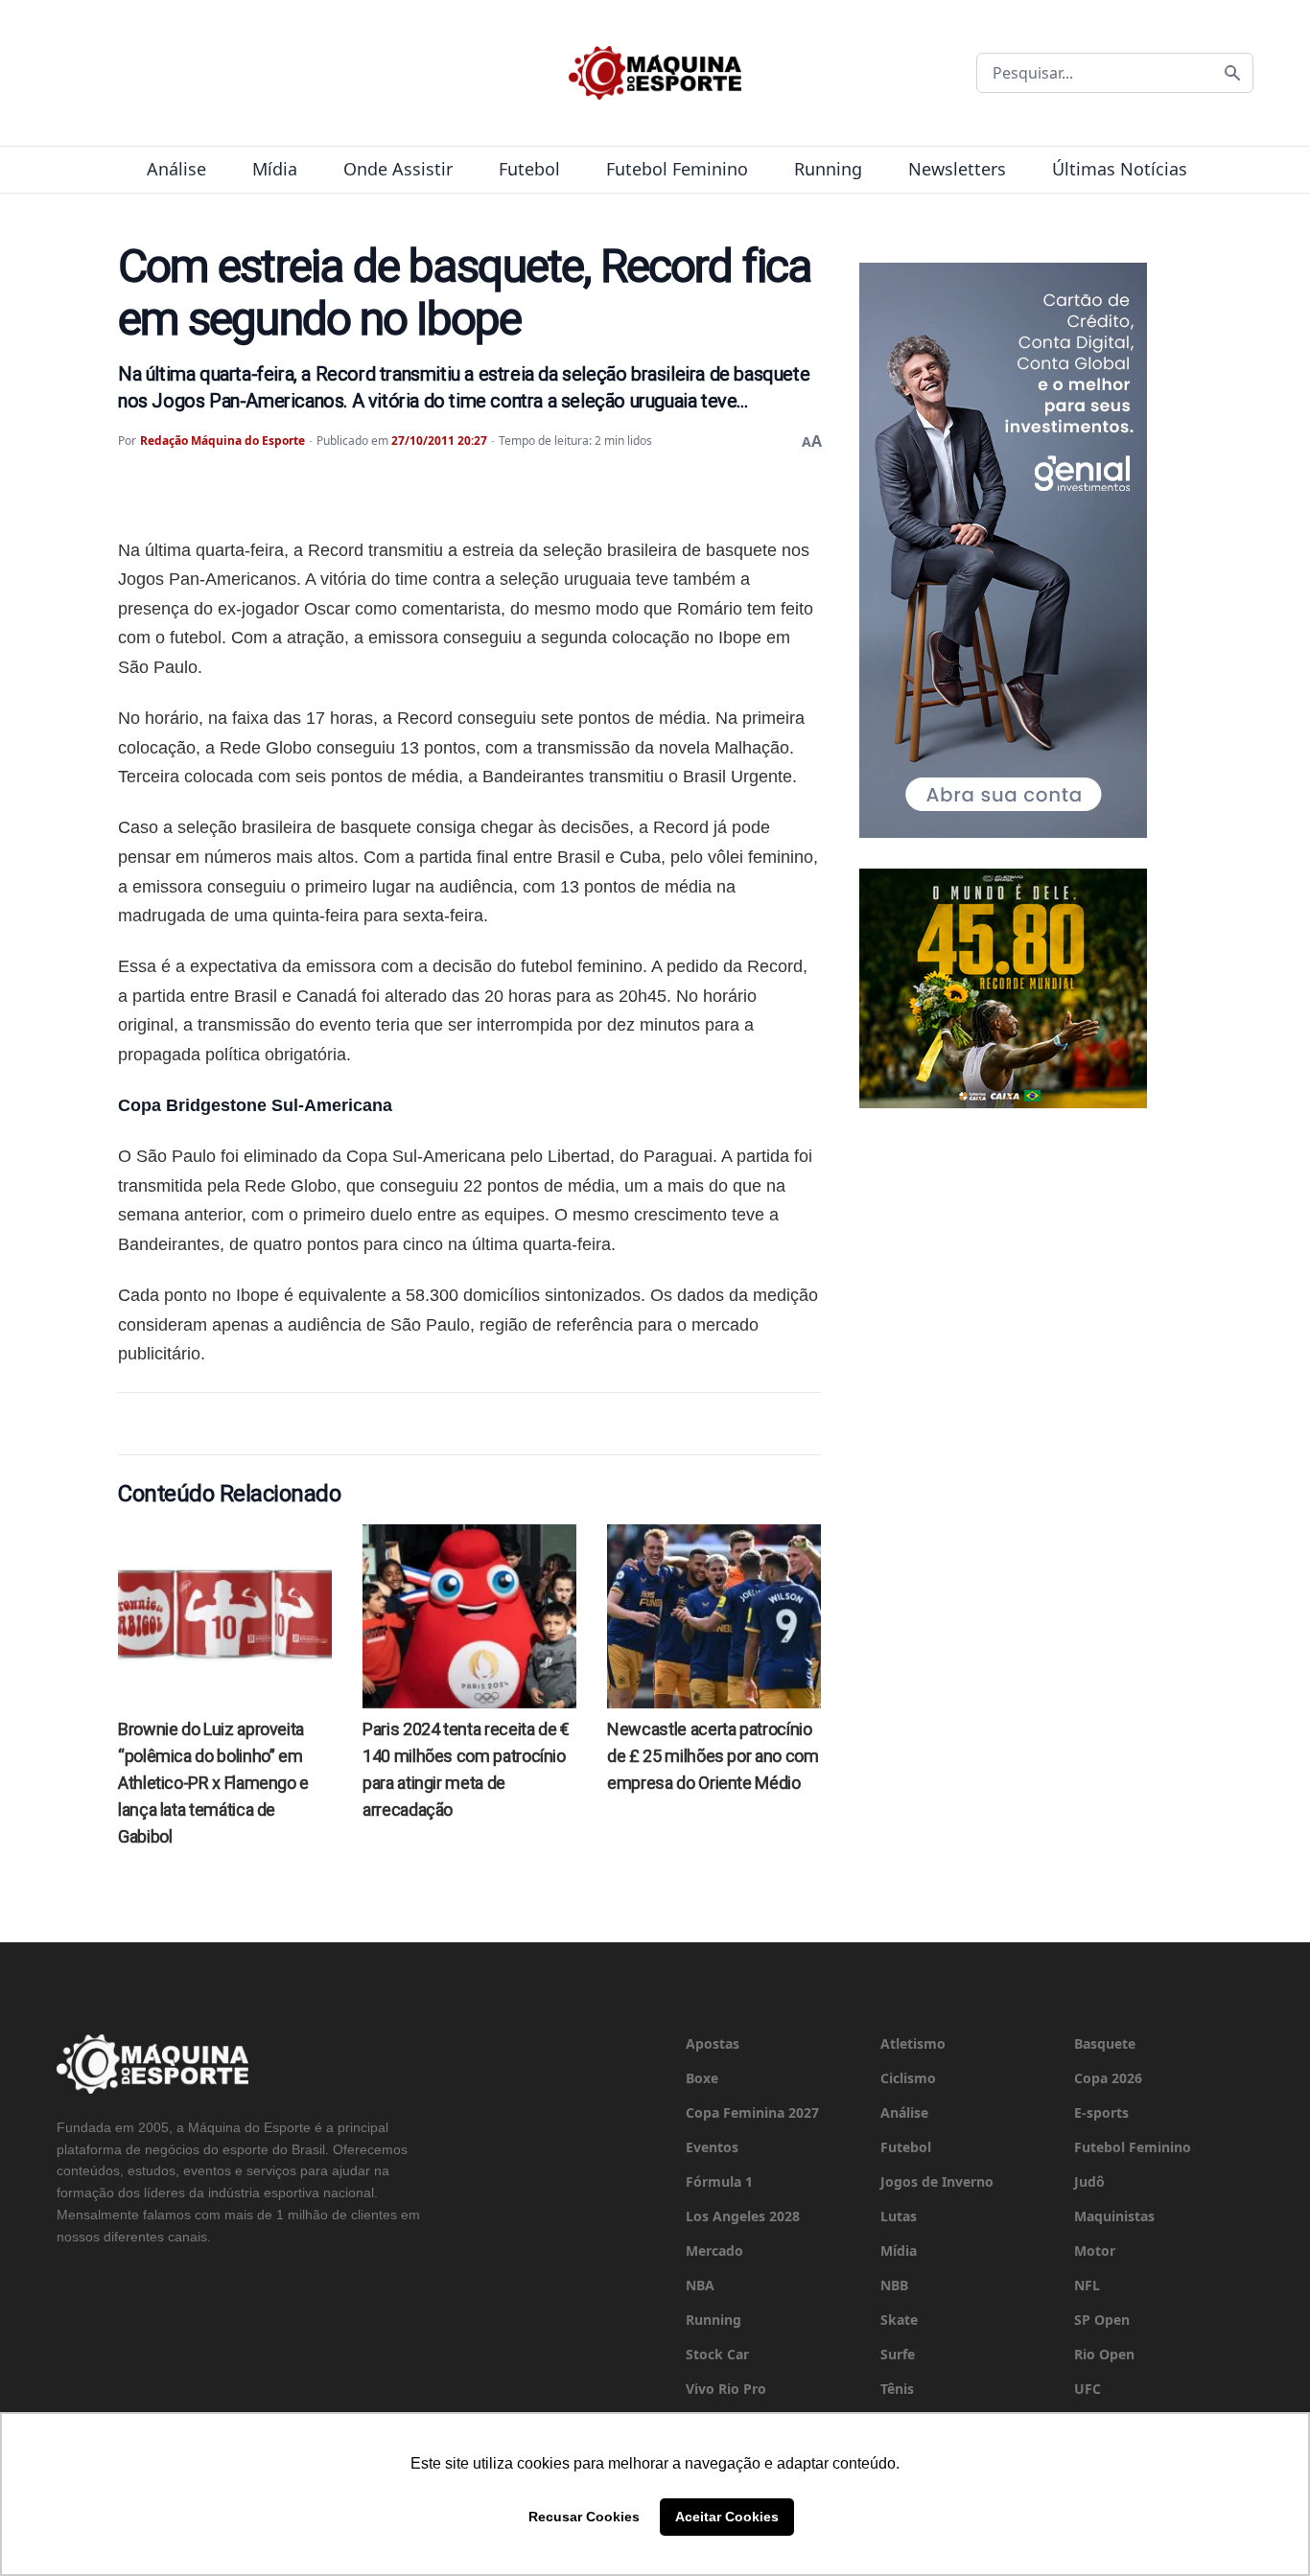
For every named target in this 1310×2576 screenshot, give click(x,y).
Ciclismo (908, 2078)
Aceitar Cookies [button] (727, 2517)
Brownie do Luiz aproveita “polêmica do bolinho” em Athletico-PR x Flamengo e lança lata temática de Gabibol (213, 1783)
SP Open (1102, 2320)
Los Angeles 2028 (743, 2216)
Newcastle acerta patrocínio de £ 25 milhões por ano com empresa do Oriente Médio (713, 1756)
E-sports (1101, 2112)
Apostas (713, 2043)
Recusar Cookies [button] (584, 2517)
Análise (176, 169)
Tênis (897, 2389)
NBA (700, 2285)
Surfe (898, 2354)
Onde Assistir (398, 169)
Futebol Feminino (677, 169)
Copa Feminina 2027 (752, 2112)
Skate (899, 2320)
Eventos (712, 2147)
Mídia (275, 169)
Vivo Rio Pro (726, 2389)
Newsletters (957, 169)
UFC (1088, 2389)
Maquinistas (1114, 2216)
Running (828, 169)
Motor (1095, 2251)
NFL (1087, 2285)
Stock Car (717, 2354)
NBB (894, 2285)
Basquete (1105, 2043)
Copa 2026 (1108, 2078)
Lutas (899, 2216)
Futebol (529, 169)
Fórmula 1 (719, 2181)
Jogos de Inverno (937, 2181)
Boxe (702, 2078)
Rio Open (1104, 2354)
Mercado (714, 2251)
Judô (1089, 2181)
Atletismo (913, 2043)
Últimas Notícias (1120, 169)
